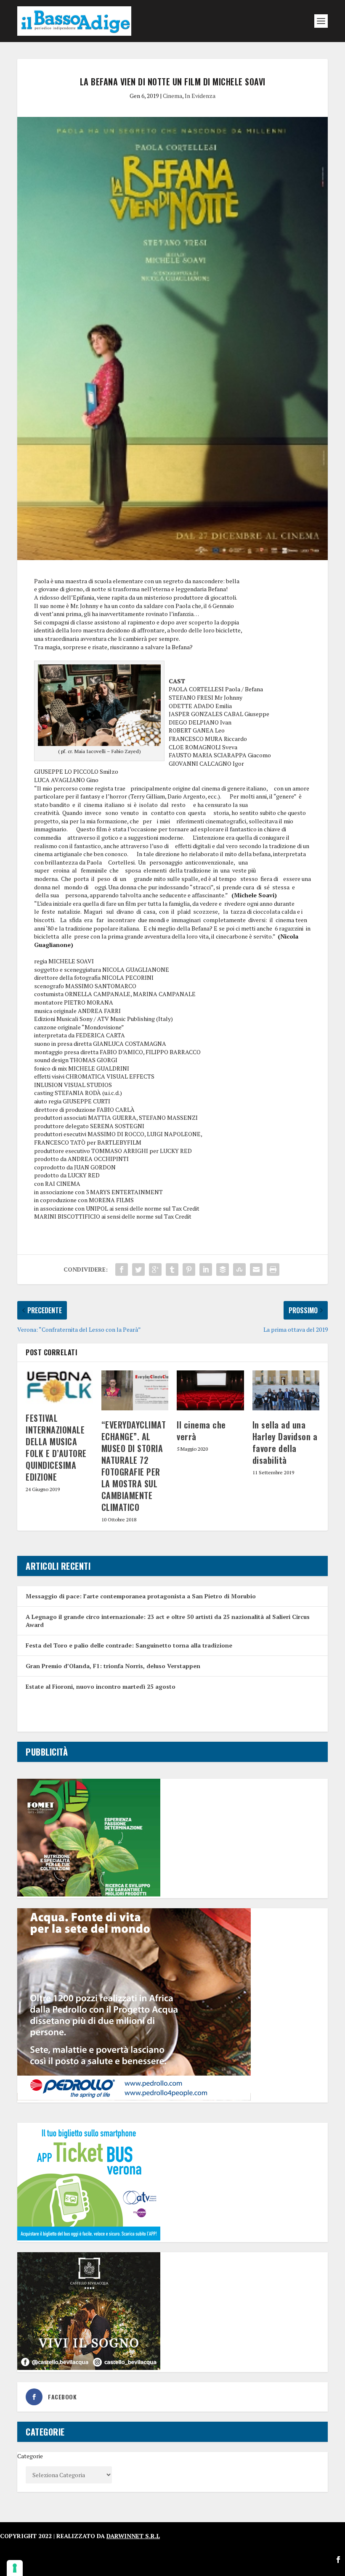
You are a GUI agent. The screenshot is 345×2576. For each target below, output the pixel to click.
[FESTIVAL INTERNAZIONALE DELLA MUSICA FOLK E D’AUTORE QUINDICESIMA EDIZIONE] (59, 1387)
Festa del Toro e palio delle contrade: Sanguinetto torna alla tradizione (129, 1645)
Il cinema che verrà (201, 1431)
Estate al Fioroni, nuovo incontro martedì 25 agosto (101, 1686)
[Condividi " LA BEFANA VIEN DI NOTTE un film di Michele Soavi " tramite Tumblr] (172, 1269)
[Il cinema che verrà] (210, 1391)
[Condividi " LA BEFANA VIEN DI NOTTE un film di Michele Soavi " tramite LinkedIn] (206, 1269)
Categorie (30, 2456)
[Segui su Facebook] (338, 2560)
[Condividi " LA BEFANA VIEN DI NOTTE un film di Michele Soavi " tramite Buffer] (223, 1269)
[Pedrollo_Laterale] (134, 2098)
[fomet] (89, 1894)
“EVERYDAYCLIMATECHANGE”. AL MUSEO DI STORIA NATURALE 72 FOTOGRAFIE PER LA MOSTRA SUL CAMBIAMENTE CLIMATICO (134, 1466)
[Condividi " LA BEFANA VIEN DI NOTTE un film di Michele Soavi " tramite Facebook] (122, 1269)
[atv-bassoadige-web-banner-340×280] (89, 2238)
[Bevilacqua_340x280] (89, 2368)
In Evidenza (200, 96)
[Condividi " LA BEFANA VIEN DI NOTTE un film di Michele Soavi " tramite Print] (273, 1269)
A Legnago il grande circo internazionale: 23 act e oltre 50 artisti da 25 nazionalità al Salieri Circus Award (168, 1620)
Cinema (172, 96)
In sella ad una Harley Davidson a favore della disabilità (285, 1442)
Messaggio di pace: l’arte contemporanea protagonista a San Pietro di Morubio (141, 1596)
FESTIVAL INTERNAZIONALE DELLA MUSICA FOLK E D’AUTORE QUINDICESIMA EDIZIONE (56, 1447)
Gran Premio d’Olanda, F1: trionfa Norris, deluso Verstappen (113, 1666)
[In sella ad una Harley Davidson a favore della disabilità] (286, 1391)
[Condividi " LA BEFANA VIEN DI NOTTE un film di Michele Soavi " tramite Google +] (155, 1269)
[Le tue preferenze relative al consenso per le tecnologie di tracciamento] (15, 2568)
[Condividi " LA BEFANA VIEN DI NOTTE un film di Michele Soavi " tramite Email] (256, 1269)
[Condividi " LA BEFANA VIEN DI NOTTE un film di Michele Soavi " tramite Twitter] (138, 1269)
